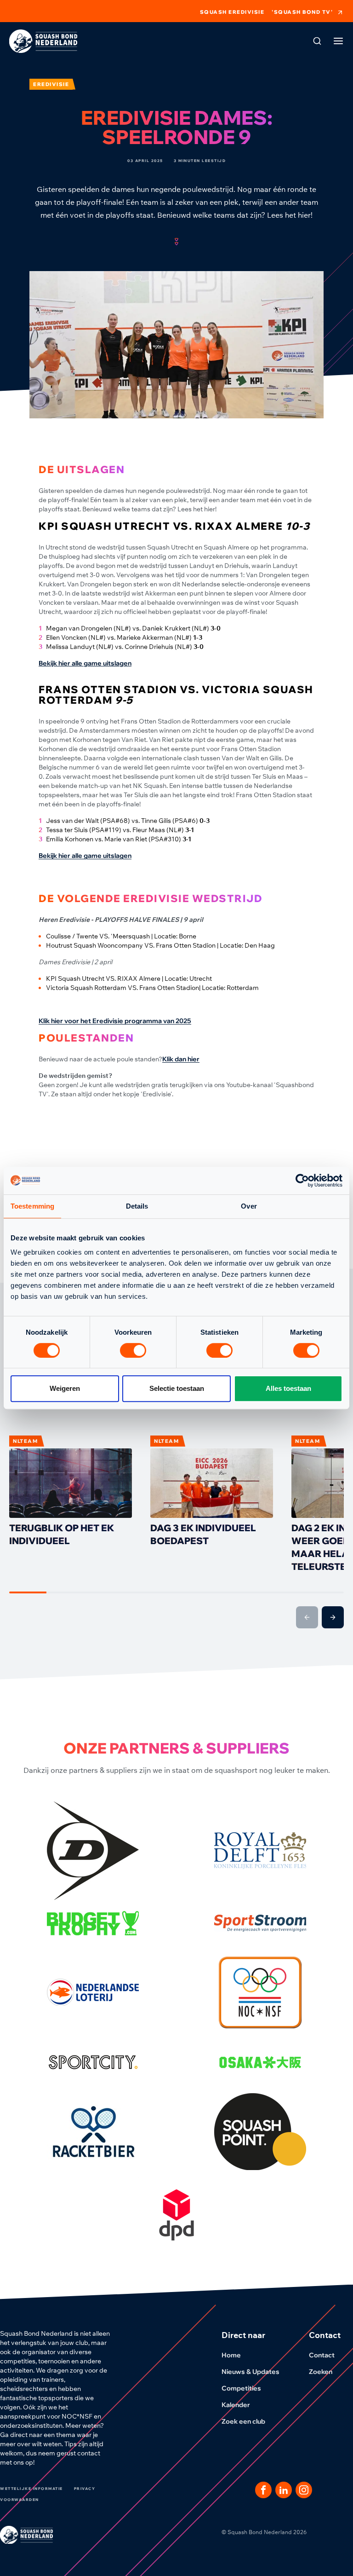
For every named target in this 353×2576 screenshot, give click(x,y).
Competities (241, 2388)
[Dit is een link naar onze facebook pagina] (263, 2490)
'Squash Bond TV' (302, 12)
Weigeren (65, 1388)
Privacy (85, 2489)
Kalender (236, 2405)
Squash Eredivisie (232, 12)
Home (231, 2355)
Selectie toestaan (177, 1388)
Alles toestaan (288, 1388)
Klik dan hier (181, 1059)
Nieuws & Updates (251, 2372)
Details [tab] (137, 1206)
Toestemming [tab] (32, 1206)
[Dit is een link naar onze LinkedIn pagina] (284, 2490)
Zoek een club (243, 2421)
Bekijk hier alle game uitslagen (85, 663)
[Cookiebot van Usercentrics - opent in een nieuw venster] (302, 1181)
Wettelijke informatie (31, 2489)
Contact (322, 2355)
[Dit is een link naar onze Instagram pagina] (304, 2490)
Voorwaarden (20, 2500)
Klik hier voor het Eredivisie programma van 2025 (115, 1021)
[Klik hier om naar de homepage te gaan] (43, 41)
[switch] (133, 1350)
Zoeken (321, 2372)
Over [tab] (249, 1206)
